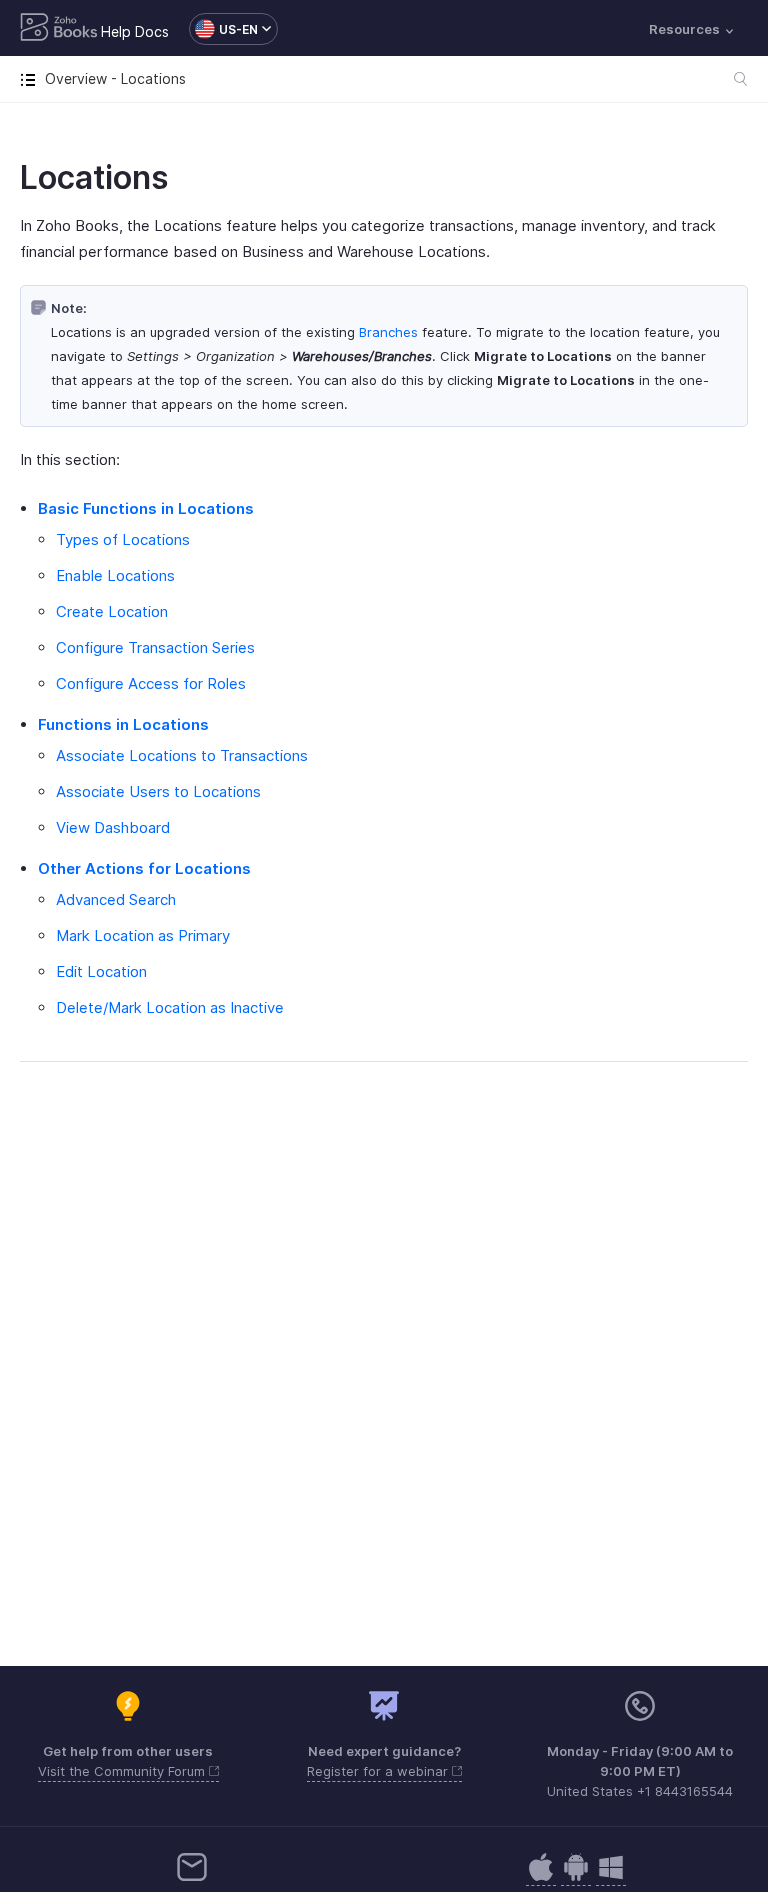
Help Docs (135, 31)
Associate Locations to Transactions (182, 755)
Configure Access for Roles (151, 683)
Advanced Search (116, 899)
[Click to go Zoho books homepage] (59, 29)
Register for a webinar (379, 1771)
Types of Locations (123, 539)
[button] (223, 29)
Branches (388, 332)
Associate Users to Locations (158, 791)
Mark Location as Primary (143, 935)
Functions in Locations (123, 724)
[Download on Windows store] (611, 1877)
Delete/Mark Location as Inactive (170, 1007)
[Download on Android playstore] (541, 1877)
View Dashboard (113, 827)
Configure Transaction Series (155, 647)
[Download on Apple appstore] (576, 1877)
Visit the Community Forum (123, 1771)
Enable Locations (115, 575)
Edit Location (101, 971)
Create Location (112, 611)
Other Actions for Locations (144, 868)
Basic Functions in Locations (146, 508)
